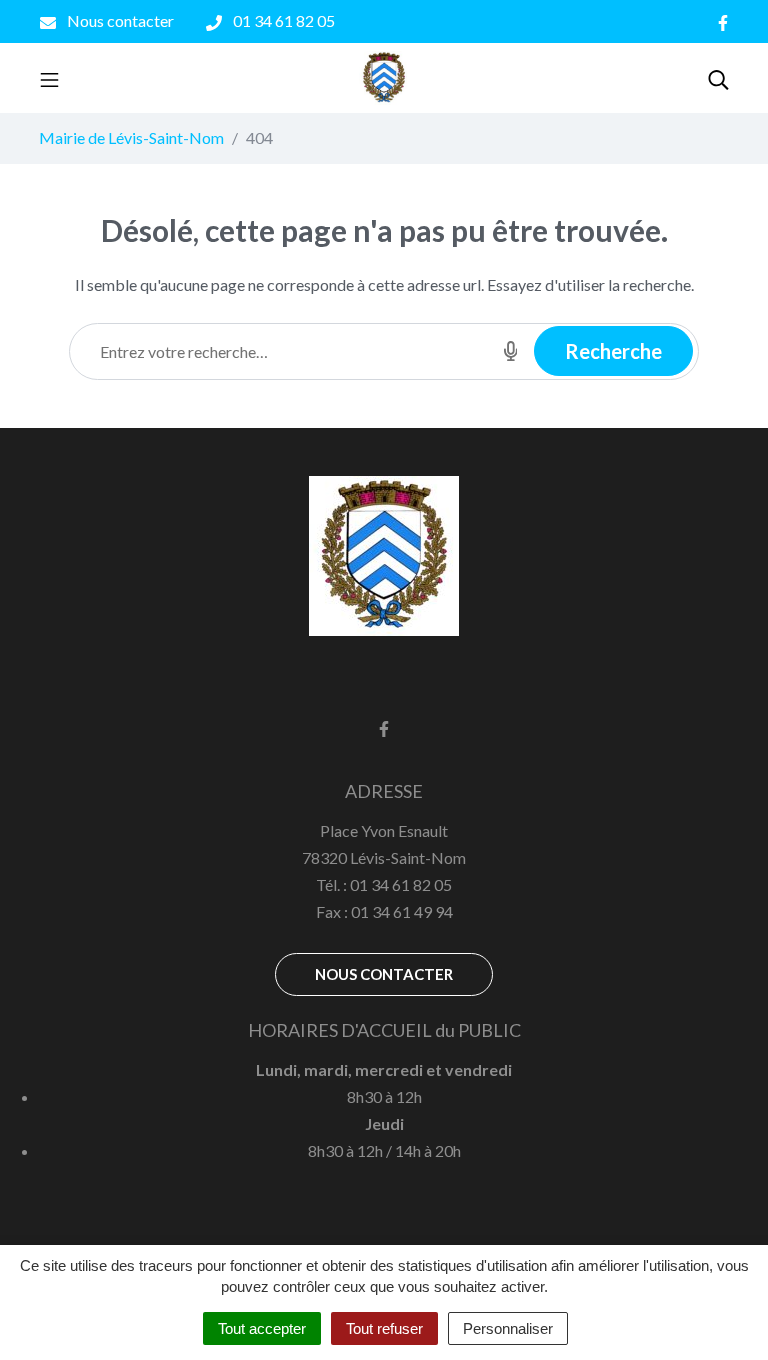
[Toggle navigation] (49, 78)
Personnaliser (508, 1328)
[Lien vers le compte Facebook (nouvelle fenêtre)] (723, 21)
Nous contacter (384, 974)
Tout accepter (262, 1328)
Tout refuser (384, 1328)
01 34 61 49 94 (402, 911)
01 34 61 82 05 (401, 884)
